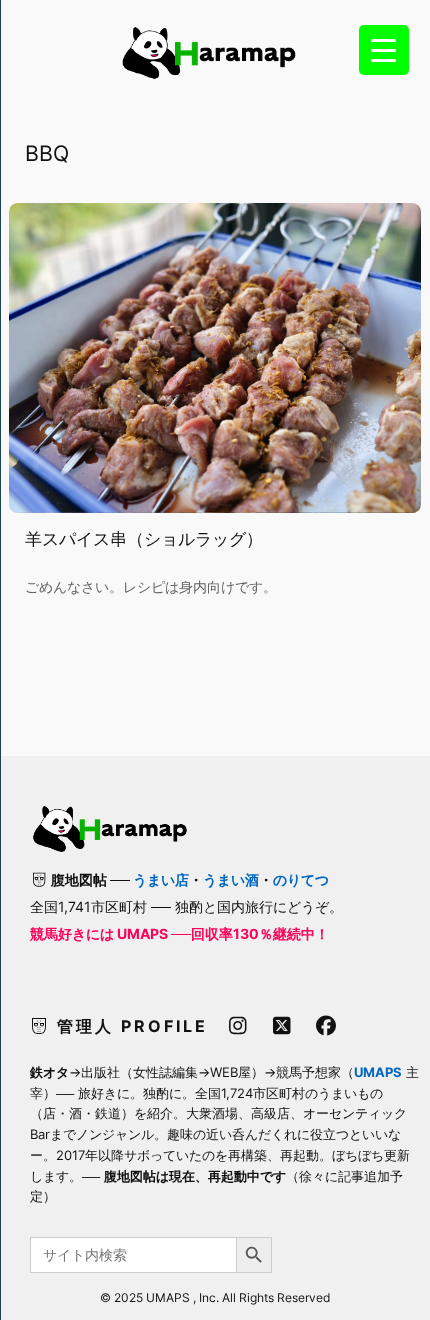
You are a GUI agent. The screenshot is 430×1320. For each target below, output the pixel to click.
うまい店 (161, 879)
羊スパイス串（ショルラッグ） (144, 539)
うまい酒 (231, 879)
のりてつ (301, 879)
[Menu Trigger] (384, 50)
